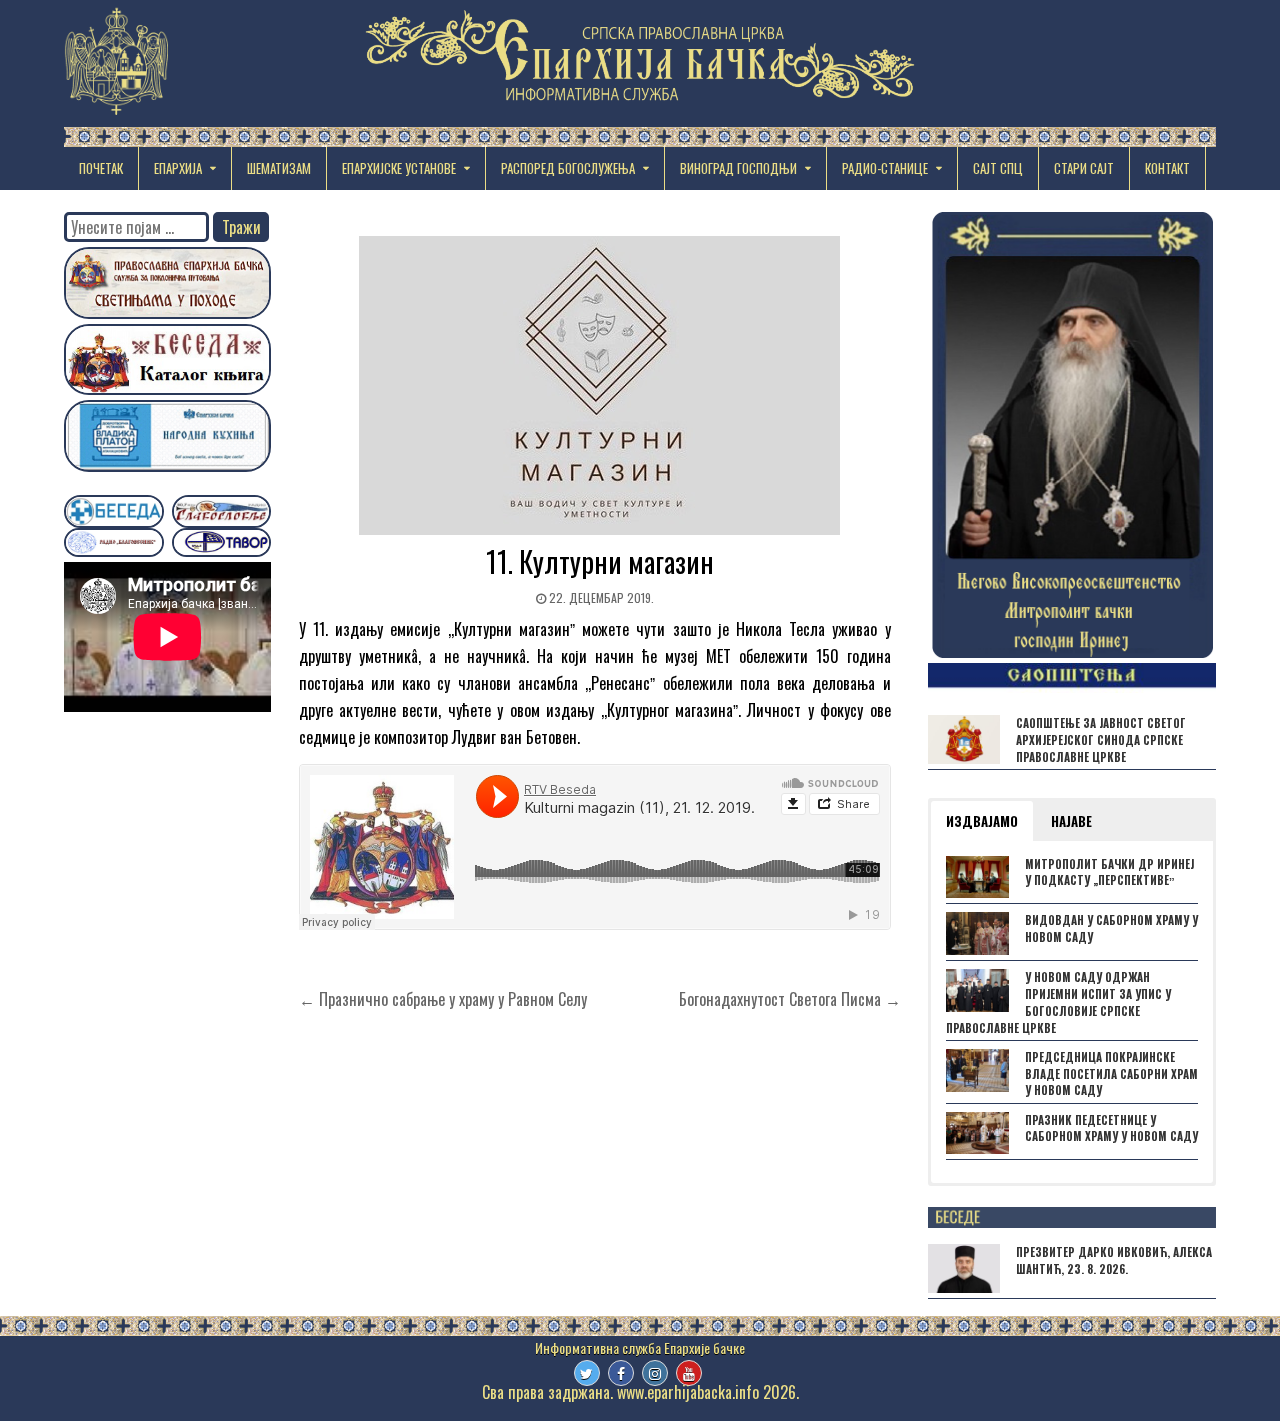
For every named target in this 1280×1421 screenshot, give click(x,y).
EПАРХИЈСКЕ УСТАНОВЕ (399, 168)
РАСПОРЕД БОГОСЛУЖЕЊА (568, 168)
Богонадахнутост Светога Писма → (790, 999)
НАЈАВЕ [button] (1071, 821)
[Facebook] (621, 1373)
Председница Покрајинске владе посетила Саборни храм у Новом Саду (1111, 1074)
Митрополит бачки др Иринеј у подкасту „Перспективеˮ (1109, 872)
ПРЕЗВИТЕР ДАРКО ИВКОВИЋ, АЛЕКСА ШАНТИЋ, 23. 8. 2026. (1114, 1260)
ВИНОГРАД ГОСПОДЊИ (738, 168)
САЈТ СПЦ (998, 168)
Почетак (101, 168)
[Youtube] (689, 1373)
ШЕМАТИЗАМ (279, 168)
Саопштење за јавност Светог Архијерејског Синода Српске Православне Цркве (1101, 740)
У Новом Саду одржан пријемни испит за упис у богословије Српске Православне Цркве (1058, 1002)
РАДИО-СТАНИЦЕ (885, 168)
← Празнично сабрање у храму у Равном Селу (443, 999)
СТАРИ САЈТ (1084, 168)
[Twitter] (587, 1373)
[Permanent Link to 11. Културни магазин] (600, 385)
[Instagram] (655, 1373)
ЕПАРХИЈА (178, 168)
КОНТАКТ (1167, 168)
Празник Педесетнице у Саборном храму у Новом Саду (1111, 1128)
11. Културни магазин (600, 561)
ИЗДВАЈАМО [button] (982, 821)
